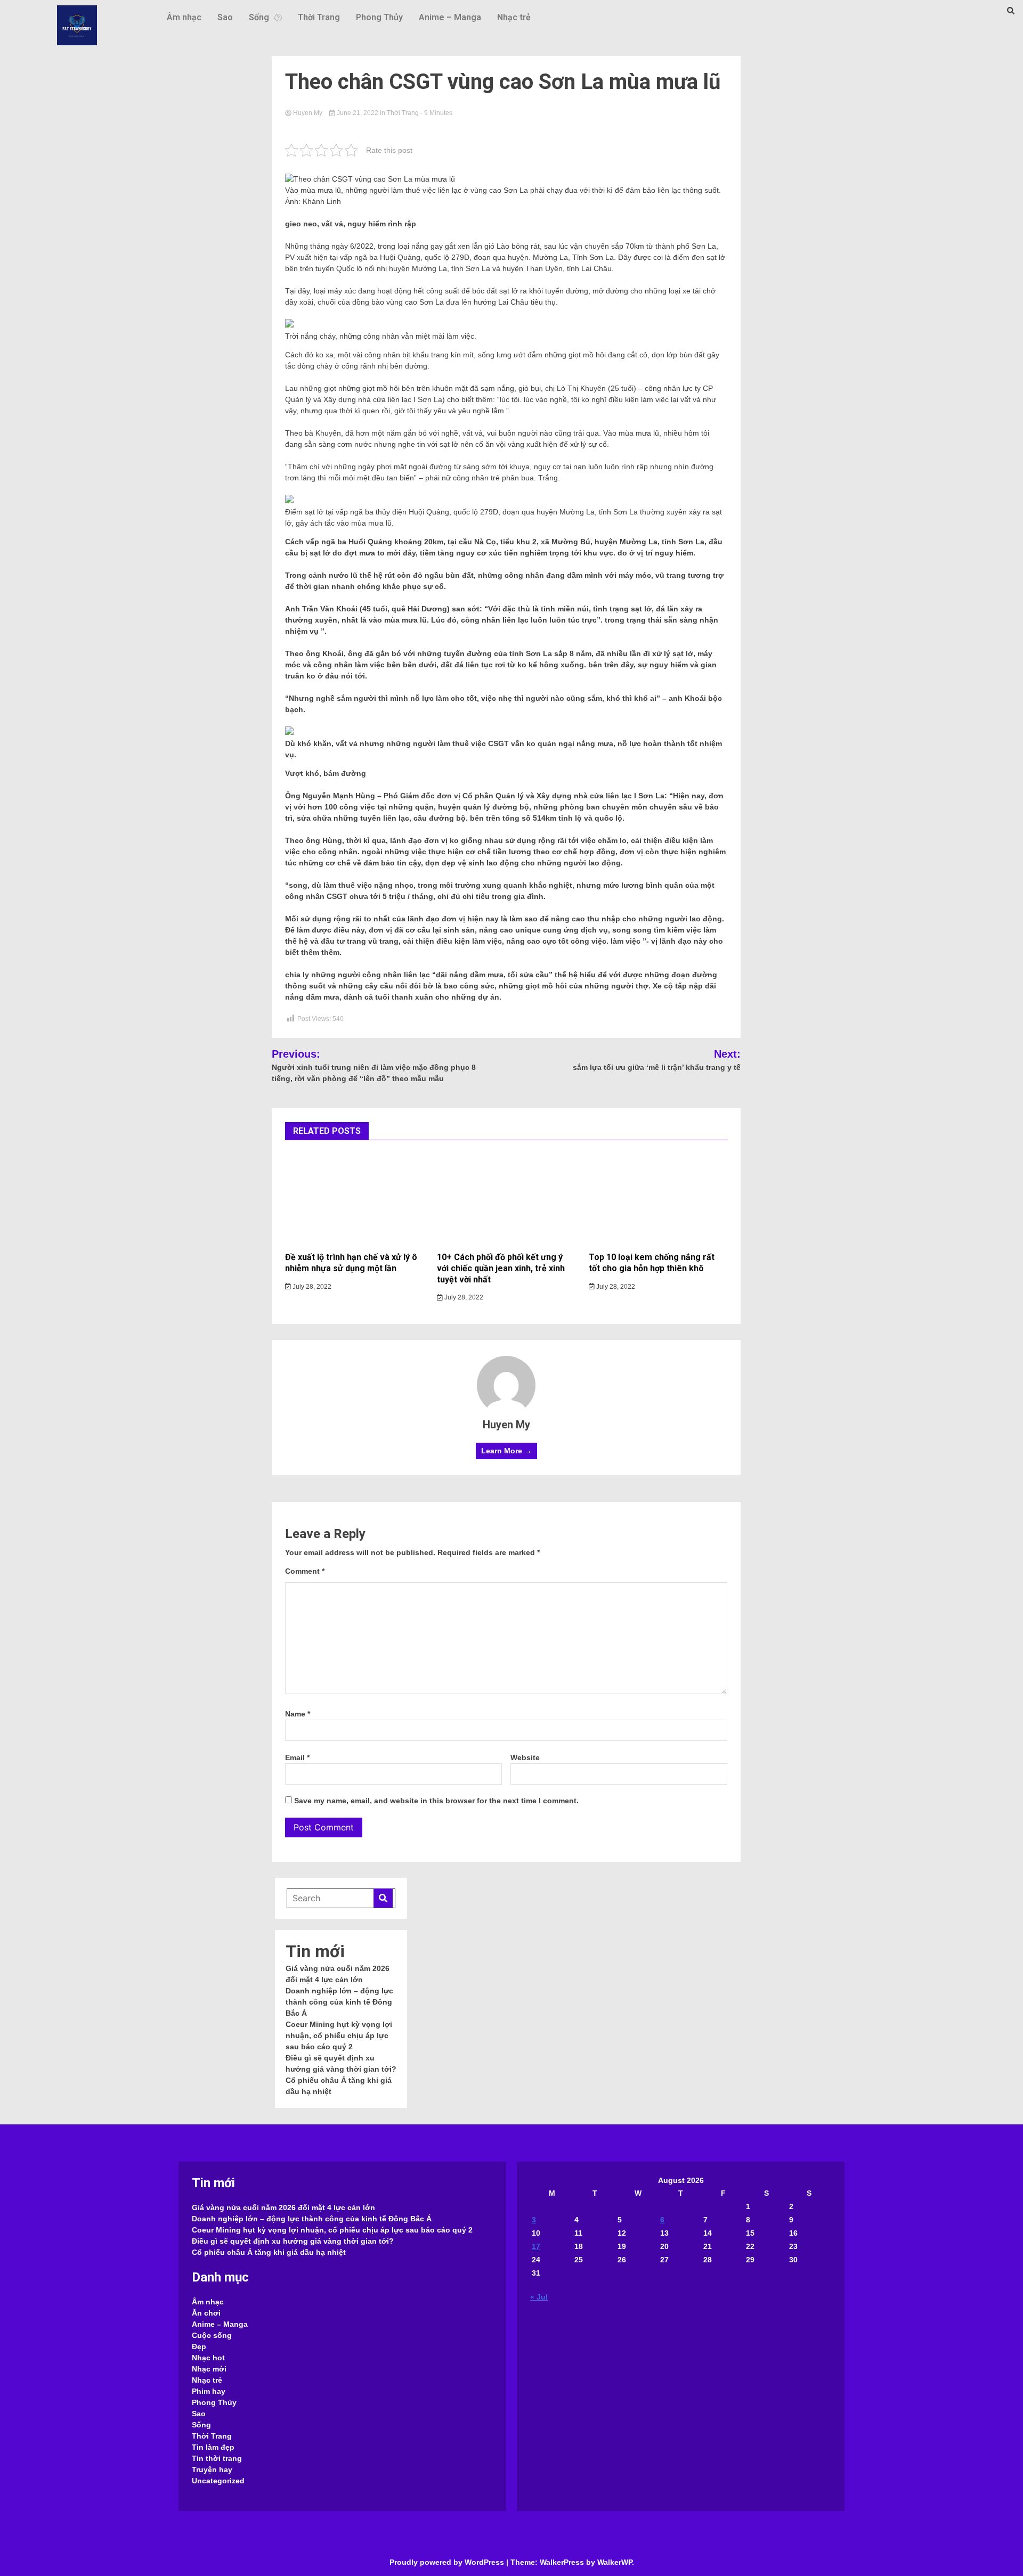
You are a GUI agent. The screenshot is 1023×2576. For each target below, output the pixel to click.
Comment (305, 1571)
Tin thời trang (217, 2458)
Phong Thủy (379, 17)
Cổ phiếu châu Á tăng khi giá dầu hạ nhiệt (269, 2252)
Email (297, 1757)
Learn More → (506, 1451)
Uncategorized (218, 2481)
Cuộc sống (212, 2335)
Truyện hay (212, 2469)
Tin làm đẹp (213, 2447)
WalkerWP (615, 2562)
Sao (225, 17)
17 (536, 2246)
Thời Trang (319, 17)
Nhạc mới (209, 2369)
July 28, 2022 (311, 1287)
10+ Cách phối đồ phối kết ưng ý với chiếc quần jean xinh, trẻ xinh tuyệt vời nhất (501, 1268)
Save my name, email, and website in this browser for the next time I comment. (436, 1801)
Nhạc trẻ (514, 17)
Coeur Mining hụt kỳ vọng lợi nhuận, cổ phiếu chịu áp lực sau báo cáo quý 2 (339, 2035)
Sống (259, 17)
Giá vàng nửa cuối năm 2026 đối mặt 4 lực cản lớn (283, 2207)
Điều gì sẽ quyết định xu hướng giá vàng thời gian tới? (293, 2241)
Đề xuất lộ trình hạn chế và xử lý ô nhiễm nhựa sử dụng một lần (351, 1263)
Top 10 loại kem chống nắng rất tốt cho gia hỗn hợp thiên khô (652, 1263)
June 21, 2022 (358, 113)
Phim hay (209, 2391)
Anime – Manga (450, 17)
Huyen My (308, 113)
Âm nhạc (184, 17)
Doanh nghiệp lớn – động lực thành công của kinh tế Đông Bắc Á (339, 2002)
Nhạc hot (208, 2358)
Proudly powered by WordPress (448, 2562)
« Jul (539, 2297)
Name (298, 1714)
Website (525, 1757)
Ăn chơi (206, 2313)
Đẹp (199, 2346)
